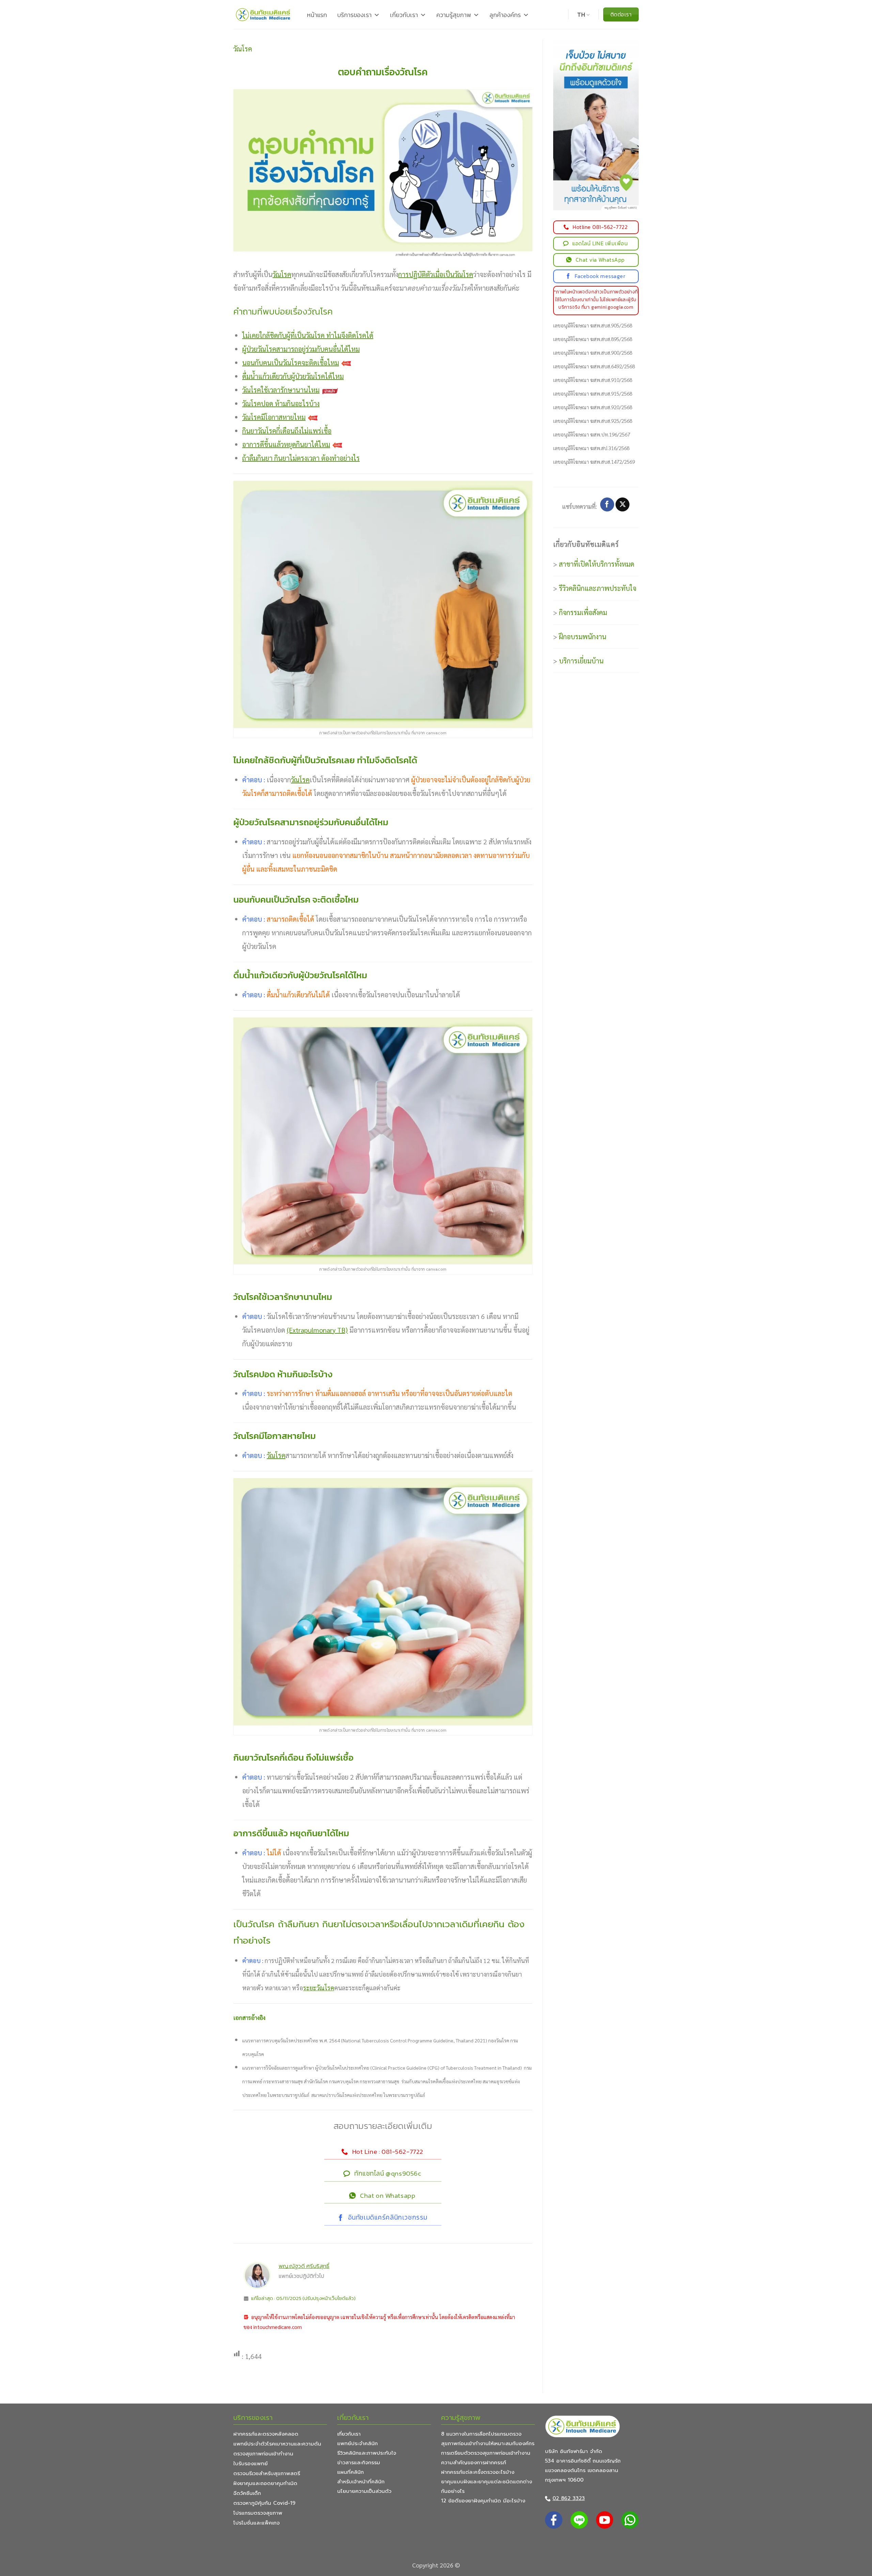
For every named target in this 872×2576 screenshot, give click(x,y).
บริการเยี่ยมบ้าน (581, 661)
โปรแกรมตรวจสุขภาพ (258, 2513)
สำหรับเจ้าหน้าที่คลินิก (361, 2482)
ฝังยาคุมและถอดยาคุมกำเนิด (265, 2483)
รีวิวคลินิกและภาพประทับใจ (598, 588)
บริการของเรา (354, 15)
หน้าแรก (317, 15)
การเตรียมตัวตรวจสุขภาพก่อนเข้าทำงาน (486, 2453)
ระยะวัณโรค (319, 1988)
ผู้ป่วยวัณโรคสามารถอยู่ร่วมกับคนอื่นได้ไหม (301, 349)
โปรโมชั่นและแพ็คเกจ (256, 2523)
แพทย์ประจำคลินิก (357, 2443)
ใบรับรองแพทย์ (251, 2464)
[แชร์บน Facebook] (607, 505)
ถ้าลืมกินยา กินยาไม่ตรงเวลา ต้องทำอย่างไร (301, 458)
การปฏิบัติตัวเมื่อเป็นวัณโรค (436, 274)
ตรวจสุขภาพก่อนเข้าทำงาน (263, 2454)
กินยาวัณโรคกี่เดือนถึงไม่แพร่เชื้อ (287, 431)
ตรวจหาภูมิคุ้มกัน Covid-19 (264, 2503)
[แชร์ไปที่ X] (622, 505)
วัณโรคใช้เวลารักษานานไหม (281, 390)
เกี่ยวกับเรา (404, 15)
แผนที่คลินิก (351, 2472)
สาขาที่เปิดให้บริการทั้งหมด (597, 564)
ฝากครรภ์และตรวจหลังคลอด (266, 2434)
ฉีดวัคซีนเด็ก (247, 2493)
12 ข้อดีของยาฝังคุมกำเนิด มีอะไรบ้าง (483, 2501)
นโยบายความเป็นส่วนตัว (364, 2491)
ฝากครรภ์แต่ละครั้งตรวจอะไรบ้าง (478, 2472)
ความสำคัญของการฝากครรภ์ (474, 2463)
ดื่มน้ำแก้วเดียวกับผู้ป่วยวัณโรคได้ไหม (293, 376)
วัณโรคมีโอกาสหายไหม (274, 417)
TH (581, 15)
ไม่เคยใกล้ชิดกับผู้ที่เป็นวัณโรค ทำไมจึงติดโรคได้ (308, 335)
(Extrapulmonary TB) (317, 1330)
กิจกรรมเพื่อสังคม (583, 612)
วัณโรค (243, 49)
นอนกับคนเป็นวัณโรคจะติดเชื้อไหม (291, 363)
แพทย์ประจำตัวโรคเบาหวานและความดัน (277, 2444)
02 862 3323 (569, 2498)
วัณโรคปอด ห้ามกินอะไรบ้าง (281, 403)
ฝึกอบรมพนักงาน (583, 637)
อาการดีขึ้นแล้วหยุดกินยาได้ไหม (286, 444)
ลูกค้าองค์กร (505, 15)
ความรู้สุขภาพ (454, 15)
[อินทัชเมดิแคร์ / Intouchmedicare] (263, 14)
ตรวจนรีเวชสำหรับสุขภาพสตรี (267, 2473)
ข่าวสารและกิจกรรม (359, 2463)
